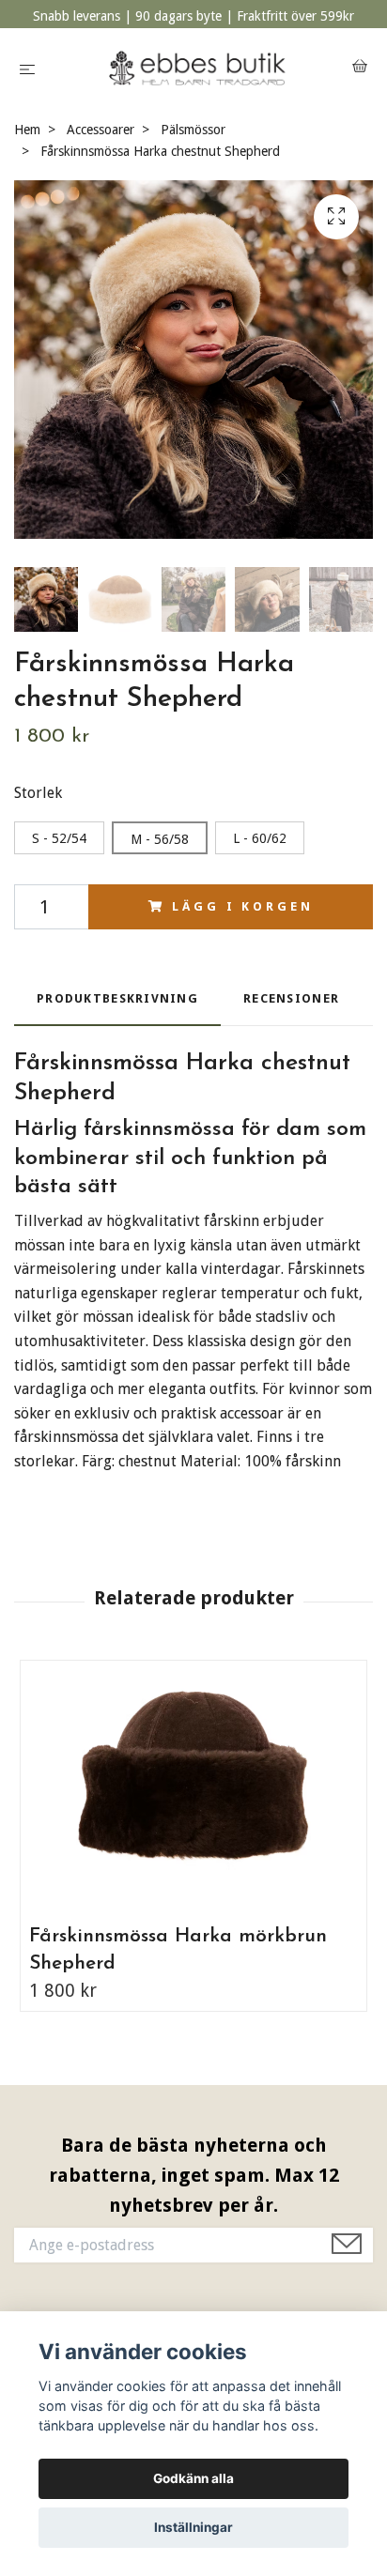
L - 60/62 (260, 838)
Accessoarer (101, 130)
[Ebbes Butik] (198, 68)
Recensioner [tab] (291, 998)
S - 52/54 (59, 838)
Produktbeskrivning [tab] (117, 998)
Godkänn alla (193, 2478)
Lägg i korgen (242, 906)
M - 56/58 (160, 839)
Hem (27, 130)
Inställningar (193, 2527)
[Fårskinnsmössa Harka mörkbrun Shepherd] (193, 1786)
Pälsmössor (193, 130)
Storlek (38, 793)
